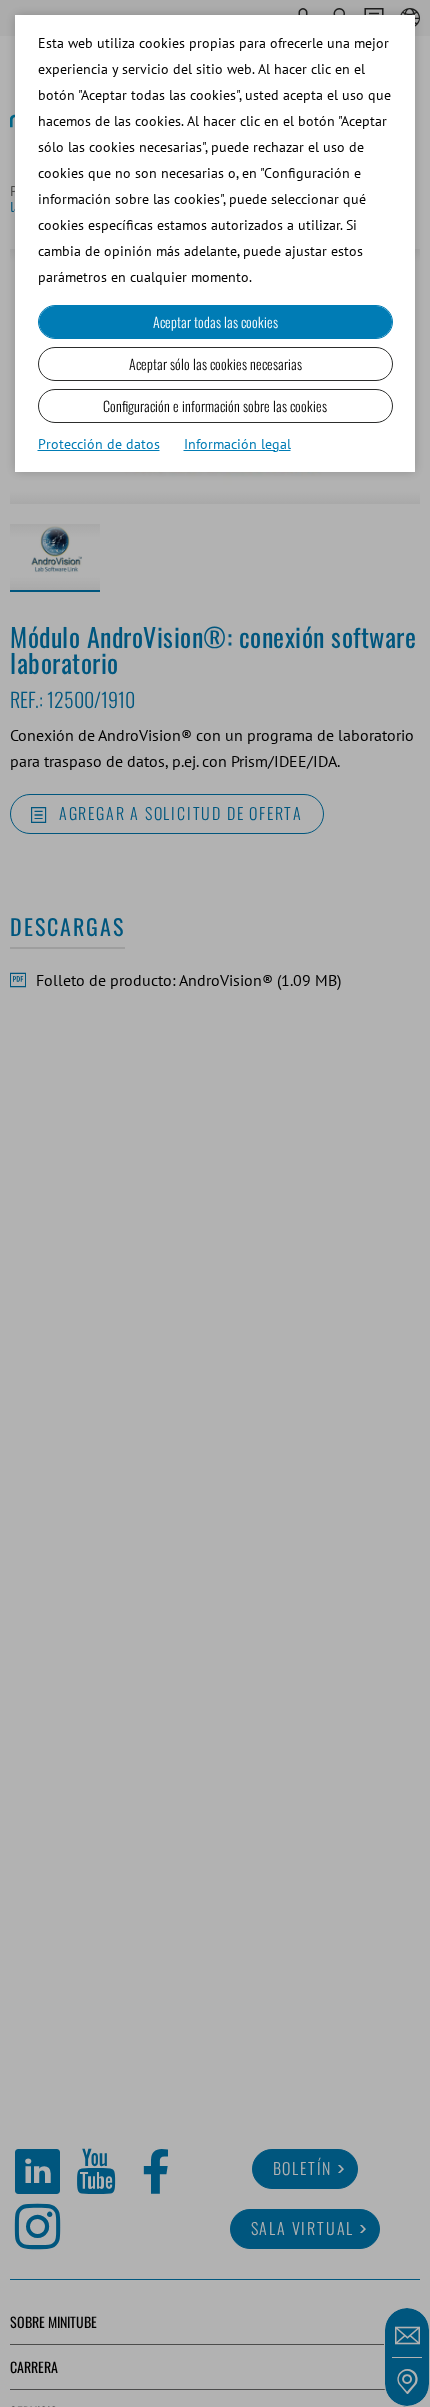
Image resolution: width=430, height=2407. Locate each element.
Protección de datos (99, 444)
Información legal (237, 444)
